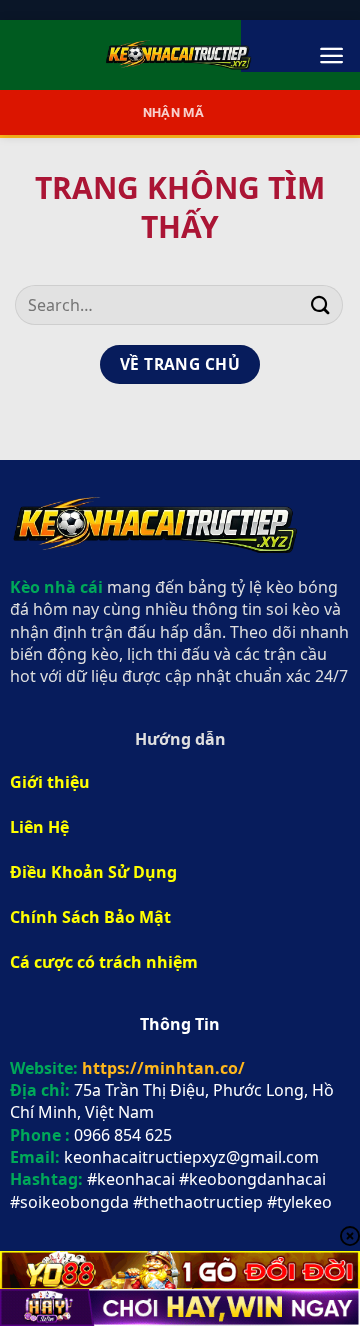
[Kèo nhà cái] (180, 55)
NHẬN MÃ (174, 112)
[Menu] (331, 55)
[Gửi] (321, 304)
